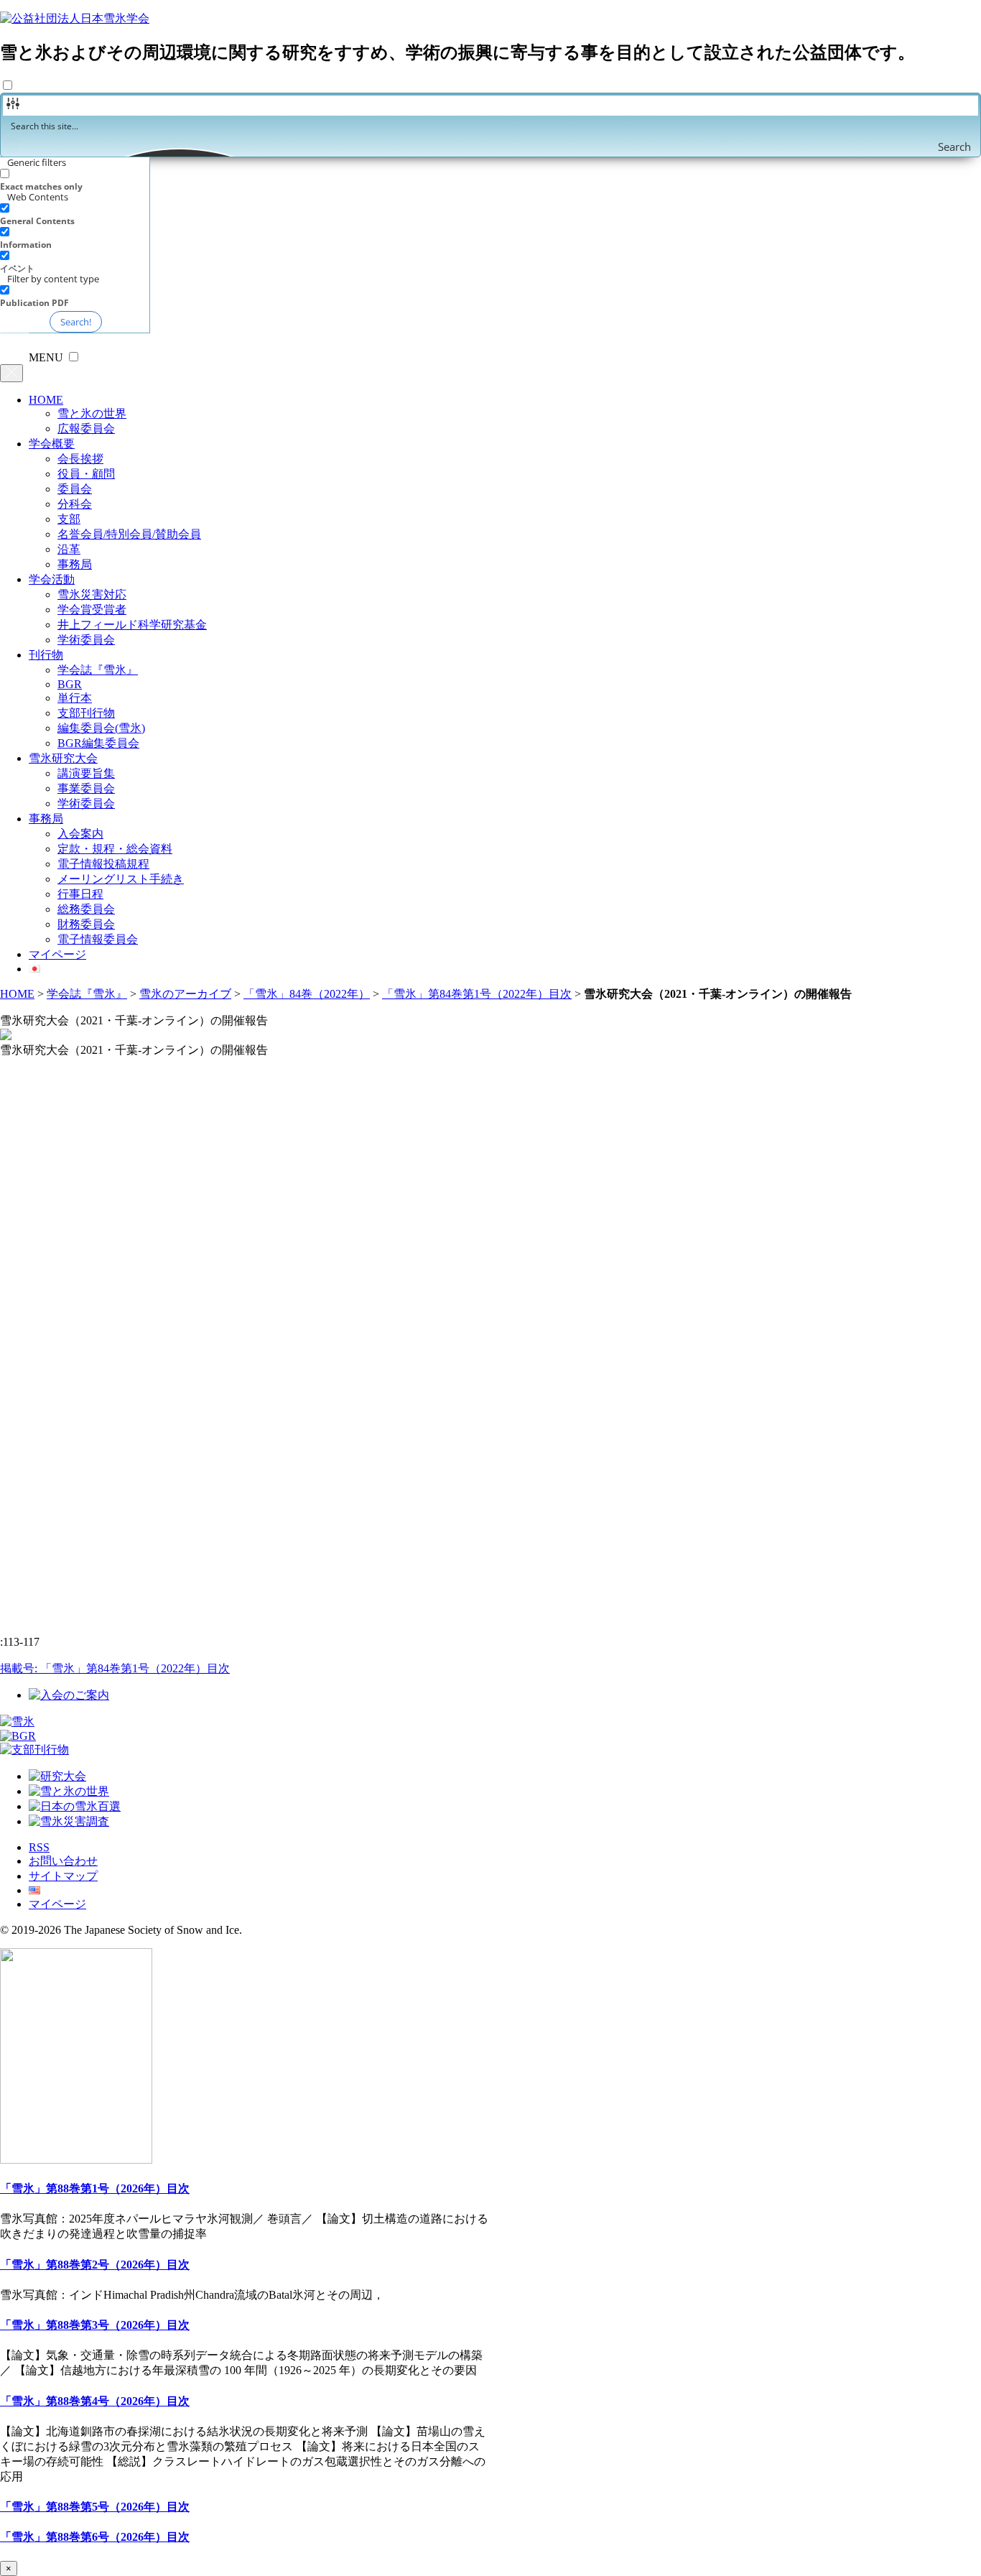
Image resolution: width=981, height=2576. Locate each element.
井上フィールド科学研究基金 (132, 625)
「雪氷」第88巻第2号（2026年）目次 (95, 2265)
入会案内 (80, 834)
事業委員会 (86, 788)
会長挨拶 (80, 459)
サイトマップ (63, 1876)
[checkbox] (72, 180)
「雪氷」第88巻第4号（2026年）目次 (95, 2401)
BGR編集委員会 (98, 743)
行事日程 (80, 894)
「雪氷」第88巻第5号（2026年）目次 (95, 2507)
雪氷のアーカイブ (185, 994)
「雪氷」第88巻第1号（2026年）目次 (95, 2188)
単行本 (75, 698)
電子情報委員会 (98, 939)
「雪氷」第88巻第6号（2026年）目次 (95, 2537)
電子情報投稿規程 (103, 864)
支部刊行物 (86, 713)
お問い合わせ (63, 1861)
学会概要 (52, 444)
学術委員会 (86, 640)
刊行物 (46, 655)
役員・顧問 (86, 474)
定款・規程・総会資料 (115, 849)
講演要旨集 (86, 773)
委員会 (75, 489)
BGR (70, 684)
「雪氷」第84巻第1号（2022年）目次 (477, 994)
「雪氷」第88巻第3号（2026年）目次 (95, 2325)
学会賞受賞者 (92, 610)
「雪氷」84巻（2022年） (307, 994)
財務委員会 (86, 924)
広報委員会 (86, 428)
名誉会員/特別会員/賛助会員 (129, 534)
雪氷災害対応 (92, 594)
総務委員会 (86, 909)
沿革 (69, 549)
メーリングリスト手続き (121, 879)
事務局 (75, 564)
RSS (39, 1847)
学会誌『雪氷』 (98, 670)
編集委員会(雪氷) (101, 728)
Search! (76, 322)
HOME (46, 400)
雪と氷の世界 (92, 413)
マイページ (57, 954)
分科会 (75, 504)
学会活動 (52, 579)
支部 (69, 519)
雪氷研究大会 (63, 758)
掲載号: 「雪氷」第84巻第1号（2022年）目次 (115, 1668)
